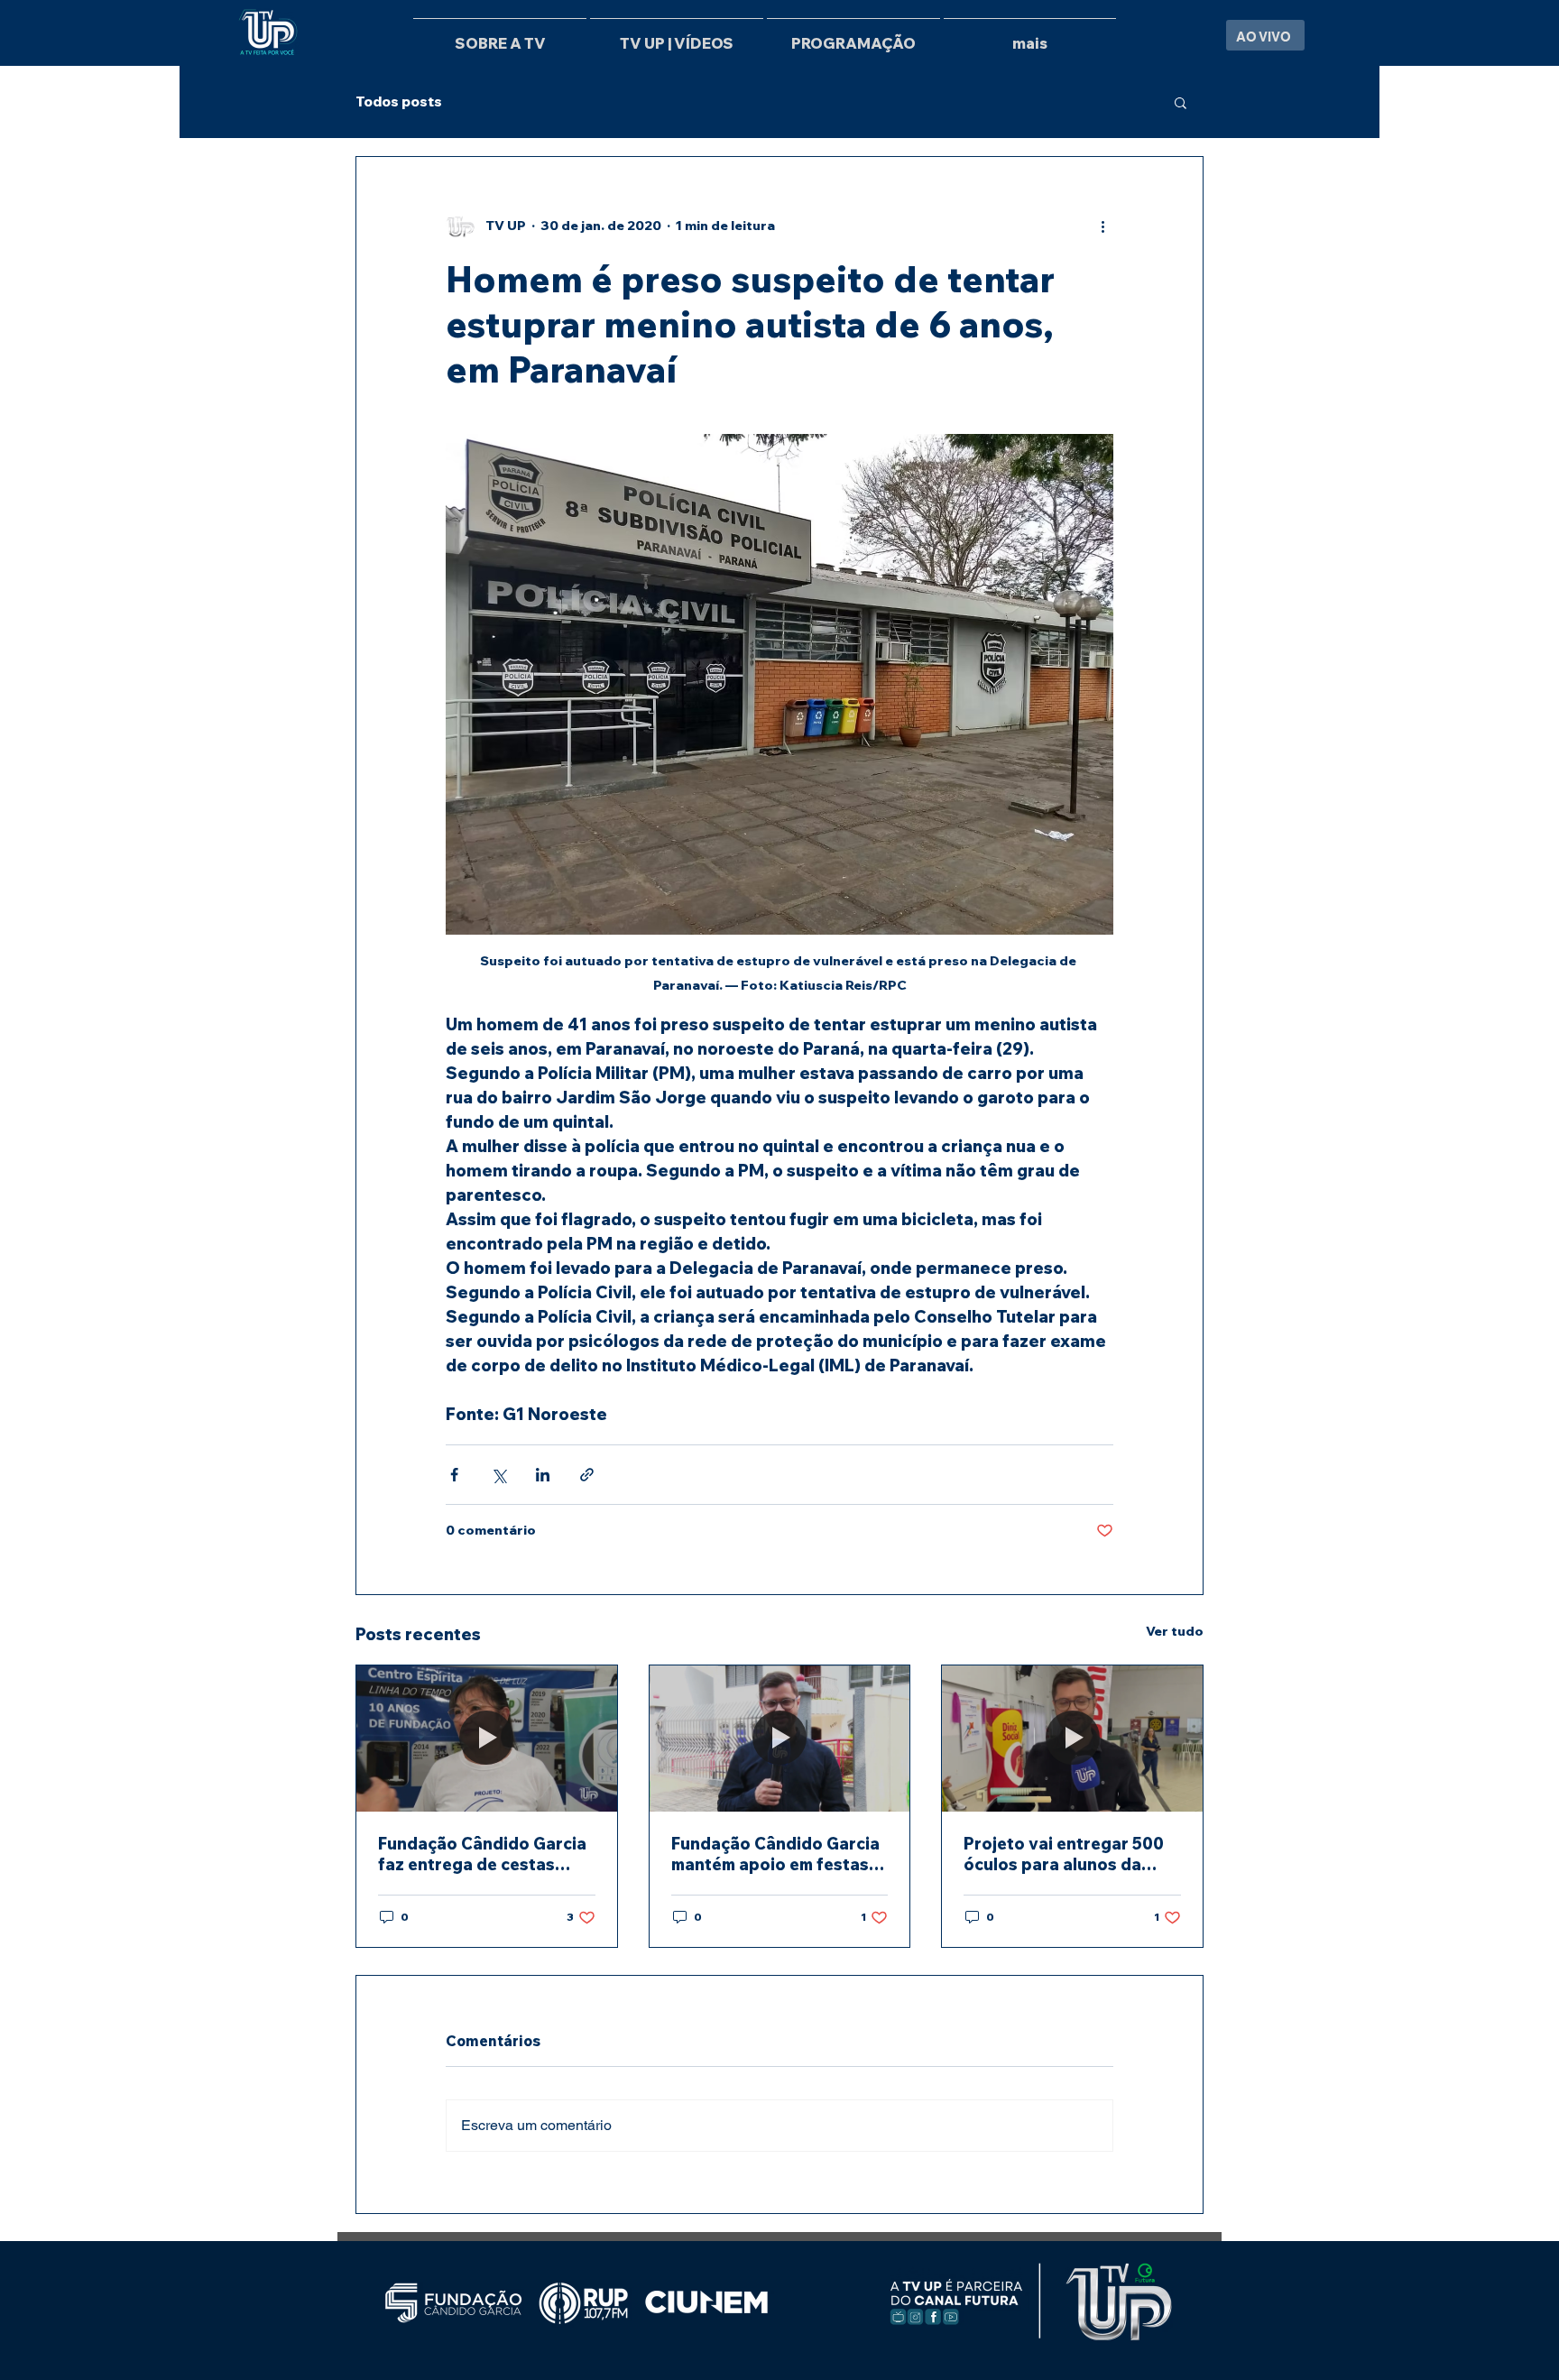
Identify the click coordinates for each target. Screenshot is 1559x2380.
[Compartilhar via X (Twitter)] (498, 1475)
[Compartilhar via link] (587, 1475)
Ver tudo (1175, 1631)
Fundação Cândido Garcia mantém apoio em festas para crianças (775, 1854)
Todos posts (399, 102)
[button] (1181, 102)
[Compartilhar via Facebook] (454, 1475)
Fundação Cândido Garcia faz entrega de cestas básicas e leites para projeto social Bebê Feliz (482, 1854)
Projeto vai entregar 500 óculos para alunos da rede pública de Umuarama (1071, 1854)
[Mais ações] (1102, 226)
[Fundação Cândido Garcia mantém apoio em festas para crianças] (780, 1739)
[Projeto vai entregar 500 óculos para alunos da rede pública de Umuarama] (1072, 1739)
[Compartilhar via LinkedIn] (543, 1475)
